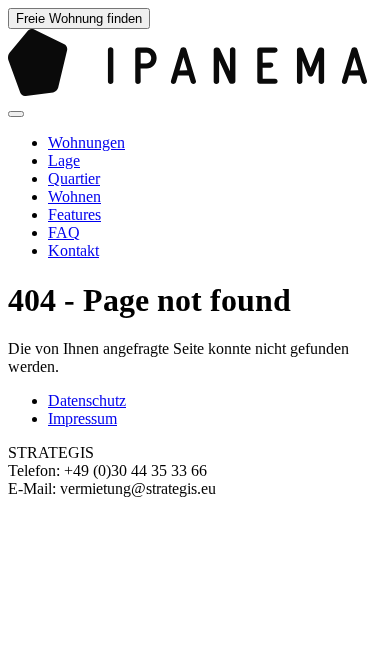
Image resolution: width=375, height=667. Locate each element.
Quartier (74, 178)
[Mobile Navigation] (16, 114)
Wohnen (74, 196)
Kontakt (73, 250)
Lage (64, 160)
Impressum (82, 418)
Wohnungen (86, 142)
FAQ (64, 232)
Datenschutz (87, 400)
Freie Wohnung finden (79, 18)
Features (74, 214)
